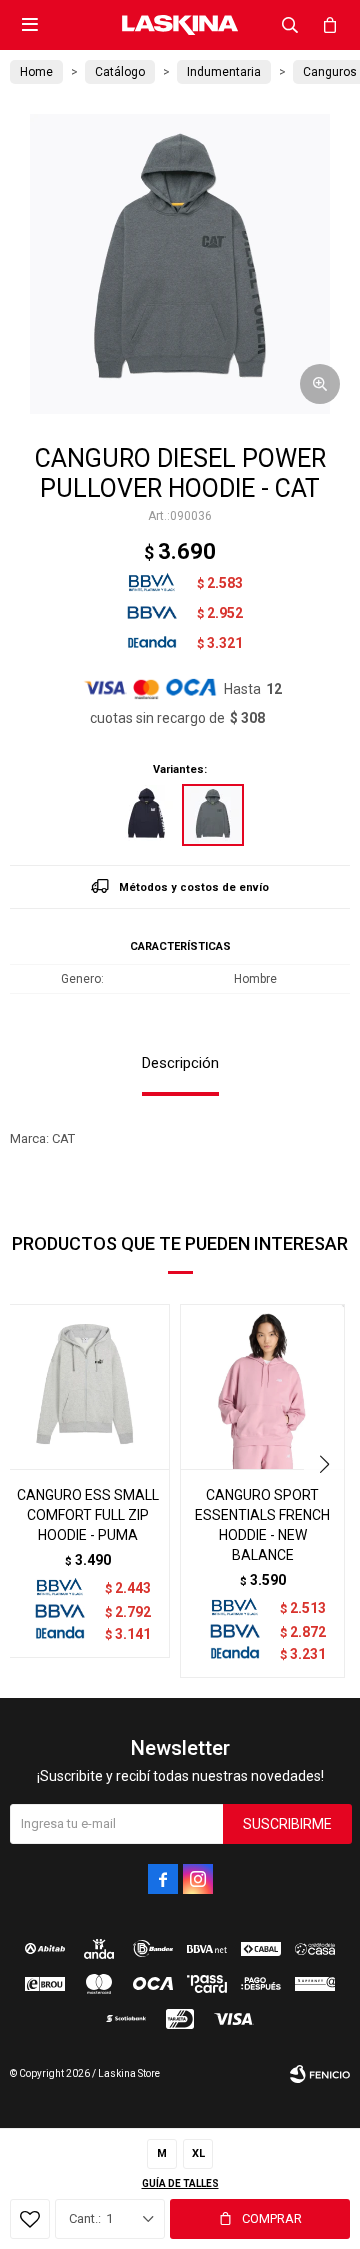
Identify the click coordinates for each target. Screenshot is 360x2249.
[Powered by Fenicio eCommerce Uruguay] (320, 2074)
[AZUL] (147, 815)
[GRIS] (213, 815)
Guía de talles (180, 2183)
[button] (290, 25)
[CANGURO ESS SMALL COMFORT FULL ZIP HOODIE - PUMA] (87, 1386)
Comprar (272, 2218)
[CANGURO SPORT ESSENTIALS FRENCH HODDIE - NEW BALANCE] (262, 1386)
